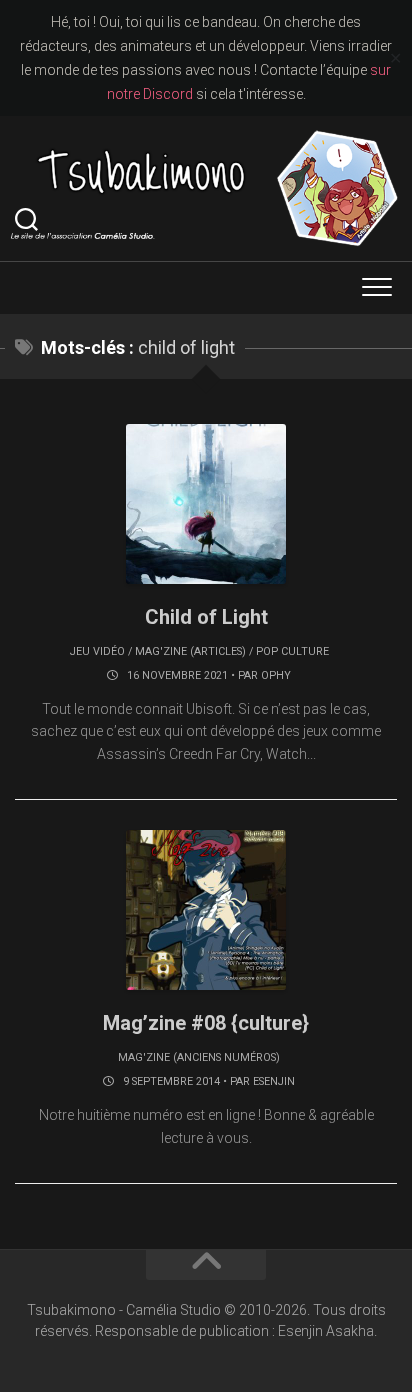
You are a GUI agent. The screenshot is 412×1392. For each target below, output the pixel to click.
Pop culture (292, 651)
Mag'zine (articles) (190, 651)
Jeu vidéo (97, 651)
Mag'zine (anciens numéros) (199, 1057)
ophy (276, 675)
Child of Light (206, 617)
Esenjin (274, 1081)
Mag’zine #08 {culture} (206, 1023)
